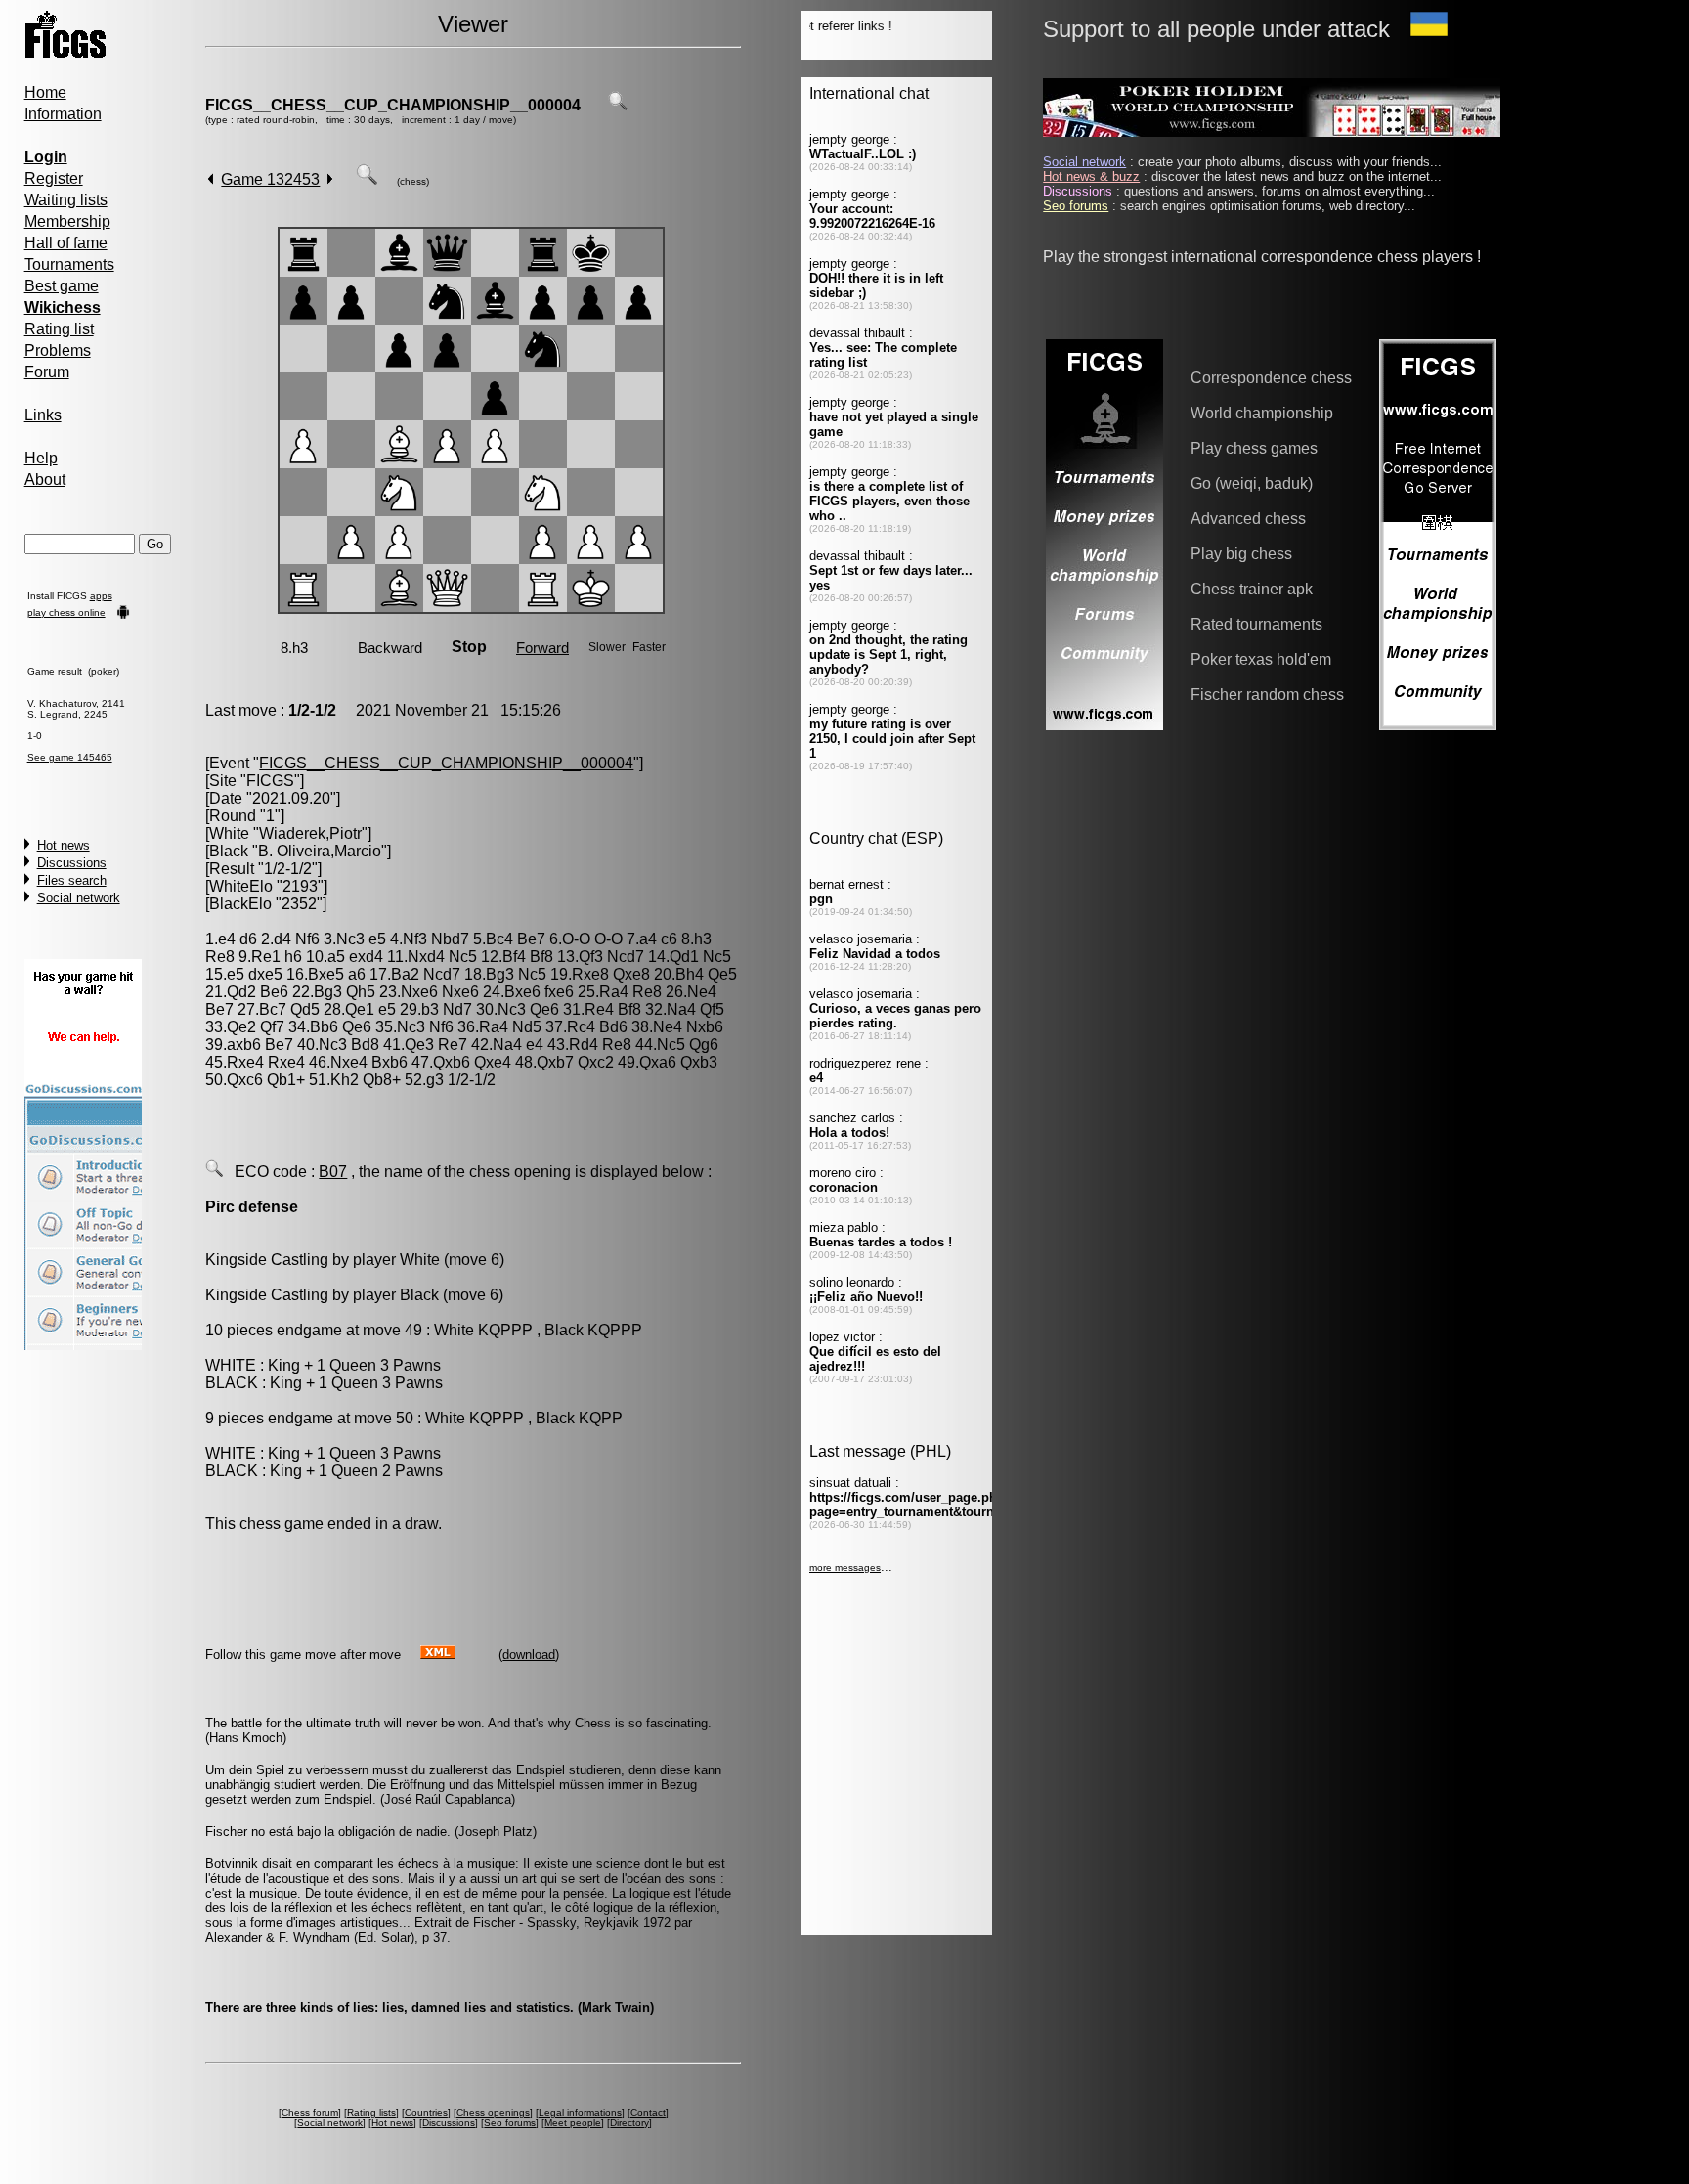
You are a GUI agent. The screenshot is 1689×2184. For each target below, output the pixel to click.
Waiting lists (66, 200)
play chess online (66, 612)
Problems (58, 350)
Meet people (573, 2123)
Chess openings (493, 2112)
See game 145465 (70, 757)
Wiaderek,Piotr (310, 833)
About (45, 480)
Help (41, 458)
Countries (426, 2112)
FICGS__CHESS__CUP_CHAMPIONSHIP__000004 (393, 105)
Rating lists (371, 2112)
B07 (333, 1172)
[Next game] (330, 179)
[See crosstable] (618, 105)
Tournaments (69, 264)
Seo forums (510, 2123)
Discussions (72, 863)
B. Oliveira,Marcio (320, 851)
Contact (648, 2112)
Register (54, 178)
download (529, 1655)
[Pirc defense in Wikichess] (214, 1172)
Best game (62, 286)
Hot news (64, 845)
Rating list (59, 329)
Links (43, 415)
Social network (79, 898)
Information (63, 114)
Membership (67, 221)
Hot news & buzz (1091, 176)
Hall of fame (66, 243)
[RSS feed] (438, 1654)
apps (101, 596)
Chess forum (310, 2112)
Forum (47, 372)
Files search (72, 880)
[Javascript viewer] (367, 179)
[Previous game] (211, 179)
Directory (629, 2123)
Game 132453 (270, 179)
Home (45, 92)
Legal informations (580, 2112)
